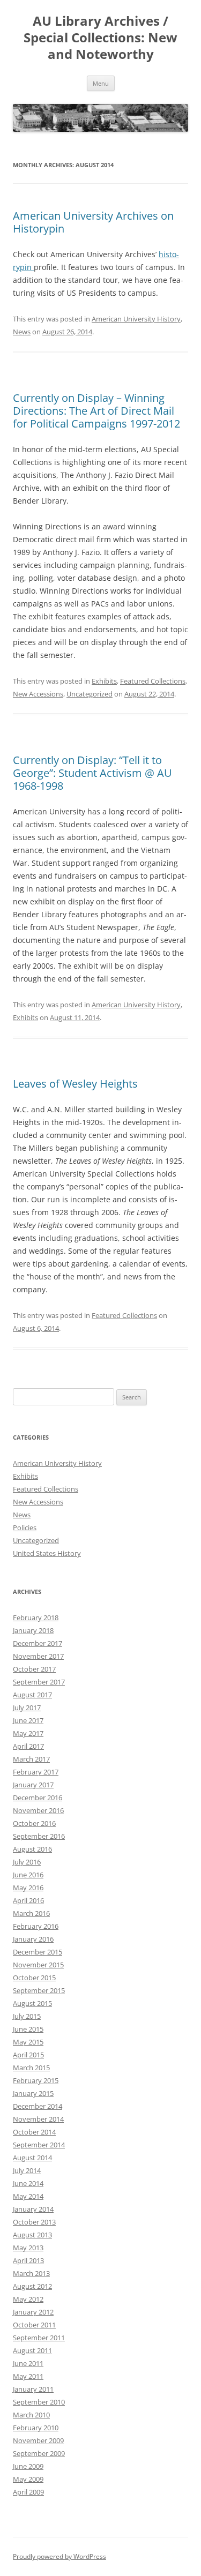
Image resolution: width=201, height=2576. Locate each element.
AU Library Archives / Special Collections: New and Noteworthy (100, 38)
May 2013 (28, 2248)
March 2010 (31, 2415)
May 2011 (28, 2376)
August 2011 (32, 2350)
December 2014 (38, 2106)
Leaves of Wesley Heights (75, 1084)
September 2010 (39, 2402)
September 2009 (39, 2453)
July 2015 (27, 2016)
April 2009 (28, 2492)
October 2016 (34, 1823)
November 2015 (38, 1965)
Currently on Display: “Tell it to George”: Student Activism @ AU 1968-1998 (92, 773)
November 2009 (38, 2440)
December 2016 (38, 1798)
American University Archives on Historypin (93, 222)
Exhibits (104, 681)
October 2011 (34, 2325)
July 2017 (27, 1708)
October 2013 (34, 2222)
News (22, 332)
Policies (25, 1527)
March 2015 (31, 2068)
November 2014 (38, 2119)
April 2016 (28, 1900)
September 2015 (39, 1990)
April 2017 (28, 1746)
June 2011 (28, 2363)
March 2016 (31, 1913)
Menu (101, 83)
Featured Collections (153, 681)
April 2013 (28, 2260)
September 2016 (39, 1836)
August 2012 (32, 2286)
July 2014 (27, 2170)
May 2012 (28, 2299)
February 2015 (36, 2080)
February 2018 (36, 1618)
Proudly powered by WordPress (59, 2556)
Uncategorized (90, 694)
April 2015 (28, 2055)
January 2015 (33, 2093)
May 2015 (28, 2042)
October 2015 (34, 1978)
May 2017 (28, 1733)
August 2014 (32, 2158)
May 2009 (28, 2479)
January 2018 (33, 1630)
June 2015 (28, 2029)
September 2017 (39, 1682)
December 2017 (38, 1643)
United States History (47, 1553)
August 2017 (32, 1695)
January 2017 (33, 1785)
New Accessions (38, 694)
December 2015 (38, 1952)
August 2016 (32, 1849)
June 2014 (28, 2183)
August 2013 (32, 2235)
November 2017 (38, 1656)
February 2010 (36, 2428)
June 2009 (28, 2466)
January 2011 (33, 2389)
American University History (136, 319)
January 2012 (33, 2312)
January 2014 (33, 2209)
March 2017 (31, 1759)
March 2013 (31, 2273)
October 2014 (34, 2132)
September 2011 (39, 2338)
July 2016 (27, 1862)
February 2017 (36, 1772)
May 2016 (28, 1888)
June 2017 (28, 1720)
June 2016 (28, 1875)
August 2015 (32, 2003)
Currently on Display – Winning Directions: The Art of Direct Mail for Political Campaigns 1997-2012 (96, 411)
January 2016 (33, 1939)
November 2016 (38, 1810)
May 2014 (28, 2196)
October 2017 (34, 1669)
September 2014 (39, 2145)
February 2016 (36, 1926)
